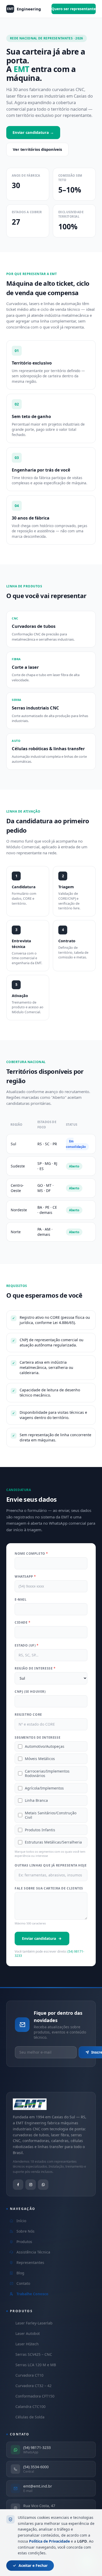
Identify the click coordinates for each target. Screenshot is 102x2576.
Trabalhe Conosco (32, 2294)
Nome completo (31, 1554)
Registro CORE (28, 1715)
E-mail (21, 1600)
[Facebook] (18, 2185)
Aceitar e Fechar (33, 2565)
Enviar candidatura (39, 1938)
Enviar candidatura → (33, 132)
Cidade (23, 1623)
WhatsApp (25, 1577)
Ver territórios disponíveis (37, 149)
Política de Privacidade (49, 2541)
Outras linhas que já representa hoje (51, 1865)
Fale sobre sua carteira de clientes (49, 1888)
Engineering (24, 9)
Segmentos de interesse (38, 1738)
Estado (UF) (27, 1645)
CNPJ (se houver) (30, 1692)
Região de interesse (35, 1668)
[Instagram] (31, 2185)
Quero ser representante (74, 9)
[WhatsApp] (43, 2185)
